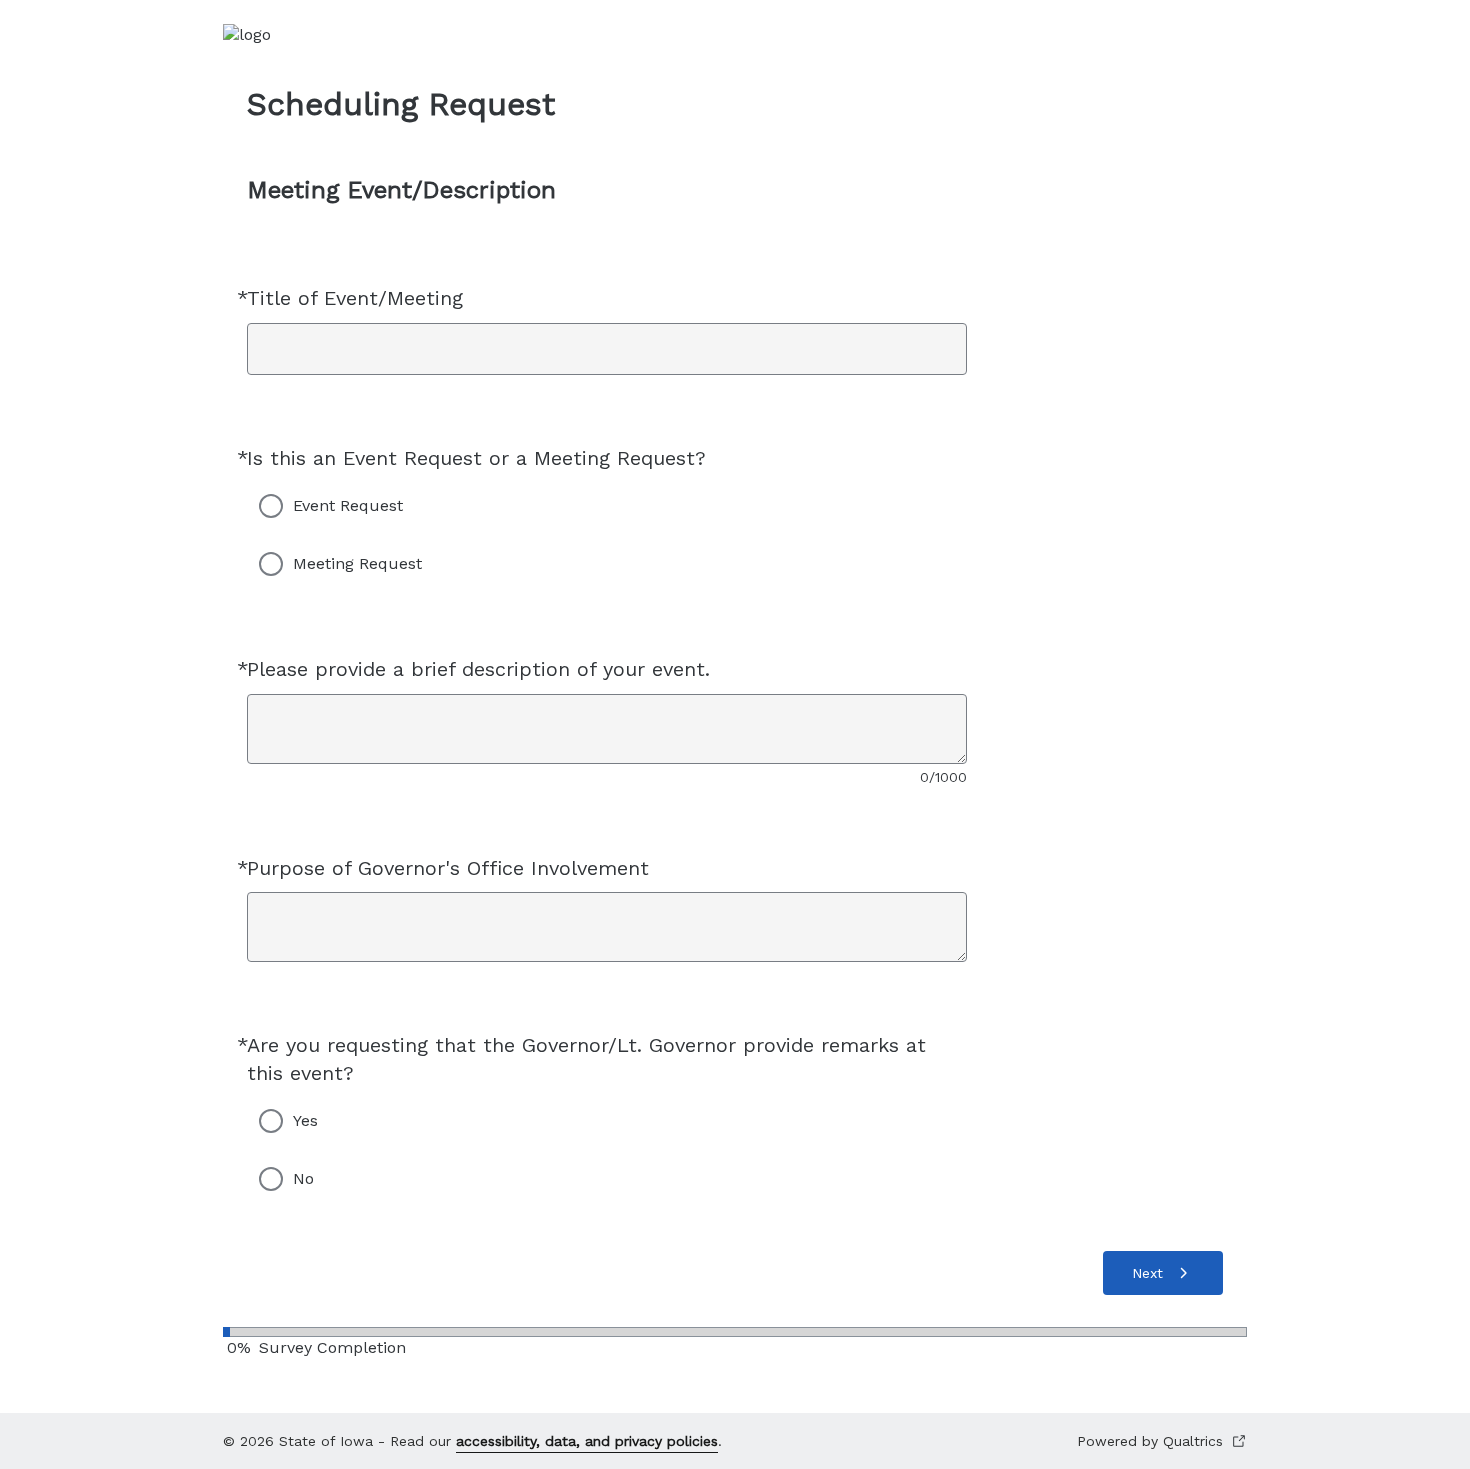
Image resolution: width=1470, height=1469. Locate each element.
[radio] (271, 506)
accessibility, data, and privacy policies (587, 1441)
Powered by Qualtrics (1150, 1441)
